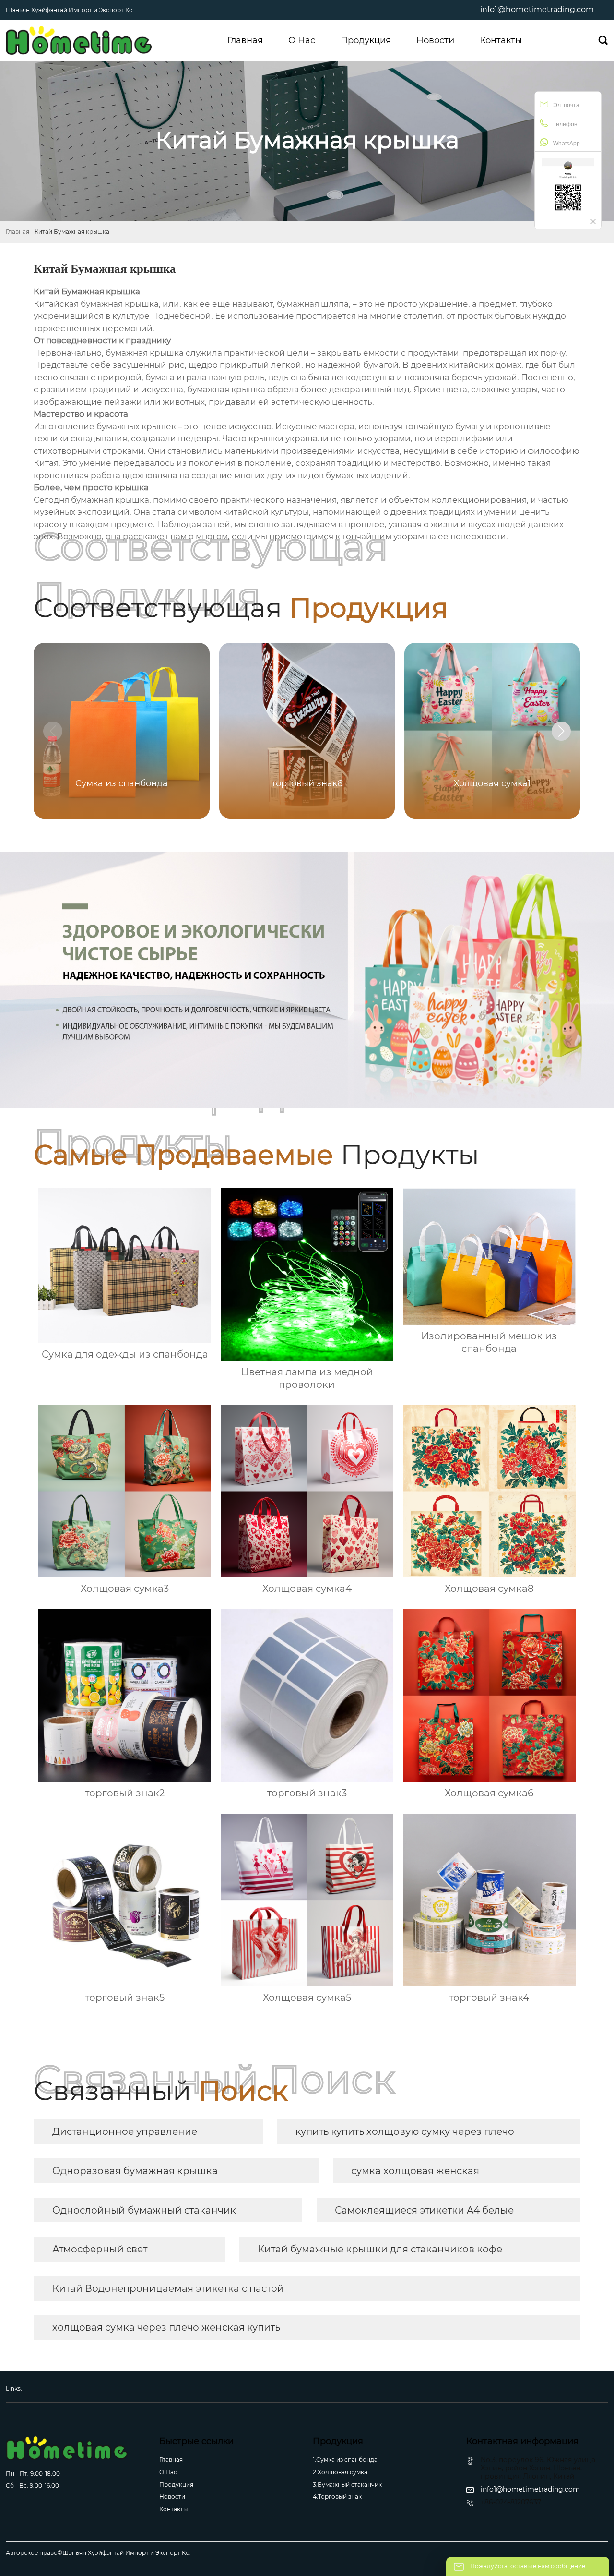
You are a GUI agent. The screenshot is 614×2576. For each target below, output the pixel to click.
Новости (172, 2497)
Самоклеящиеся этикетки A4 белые (424, 2210)
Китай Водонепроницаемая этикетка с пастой (168, 2288)
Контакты (173, 2509)
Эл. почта (566, 105)
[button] (561, 731)
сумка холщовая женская (415, 2171)
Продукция (176, 2485)
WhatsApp (567, 144)
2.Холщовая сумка (340, 2472)
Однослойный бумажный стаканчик (144, 2210)
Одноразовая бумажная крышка (135, 2171)
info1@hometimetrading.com (537, 9)
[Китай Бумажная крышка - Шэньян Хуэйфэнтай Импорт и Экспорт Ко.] (79, 40)
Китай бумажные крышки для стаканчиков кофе (380, 2249)
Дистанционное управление (125, 2131)
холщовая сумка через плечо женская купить (166, 2327)
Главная (18, 232)
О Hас (168, 2472)
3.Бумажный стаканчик (347, 2485)
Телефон (565, 124)
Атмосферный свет (100, 2249)
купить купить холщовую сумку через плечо (405, 2131)
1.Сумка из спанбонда (345, 2460)
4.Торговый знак (337, 2497)
